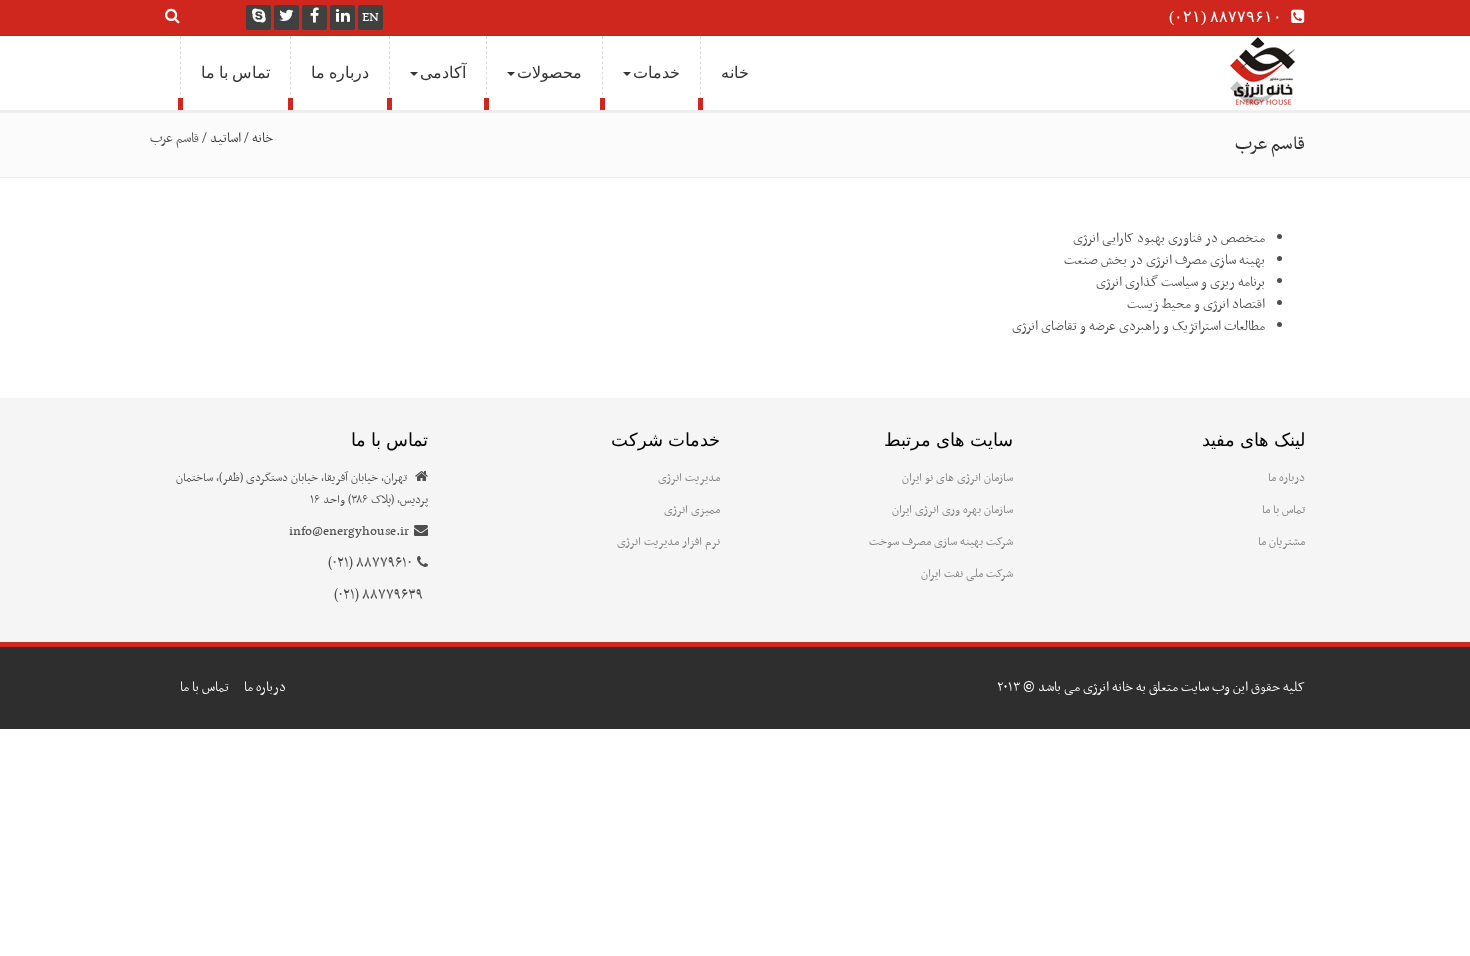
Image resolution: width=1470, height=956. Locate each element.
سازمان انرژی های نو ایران (957, 478)
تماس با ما (235, 72)
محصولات (549, 72)
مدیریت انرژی (689, 478)
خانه (735, 72)
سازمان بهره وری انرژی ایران (952, 510)
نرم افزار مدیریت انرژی (668, 542)
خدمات (656, 72)
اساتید (225, 138)
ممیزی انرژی (692, 510)
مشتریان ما (1281, 542)
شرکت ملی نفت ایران (967, 574)
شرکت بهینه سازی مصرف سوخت (941, 542)
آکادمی (443, 72)
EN (370, 17)
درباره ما (340, 72)
